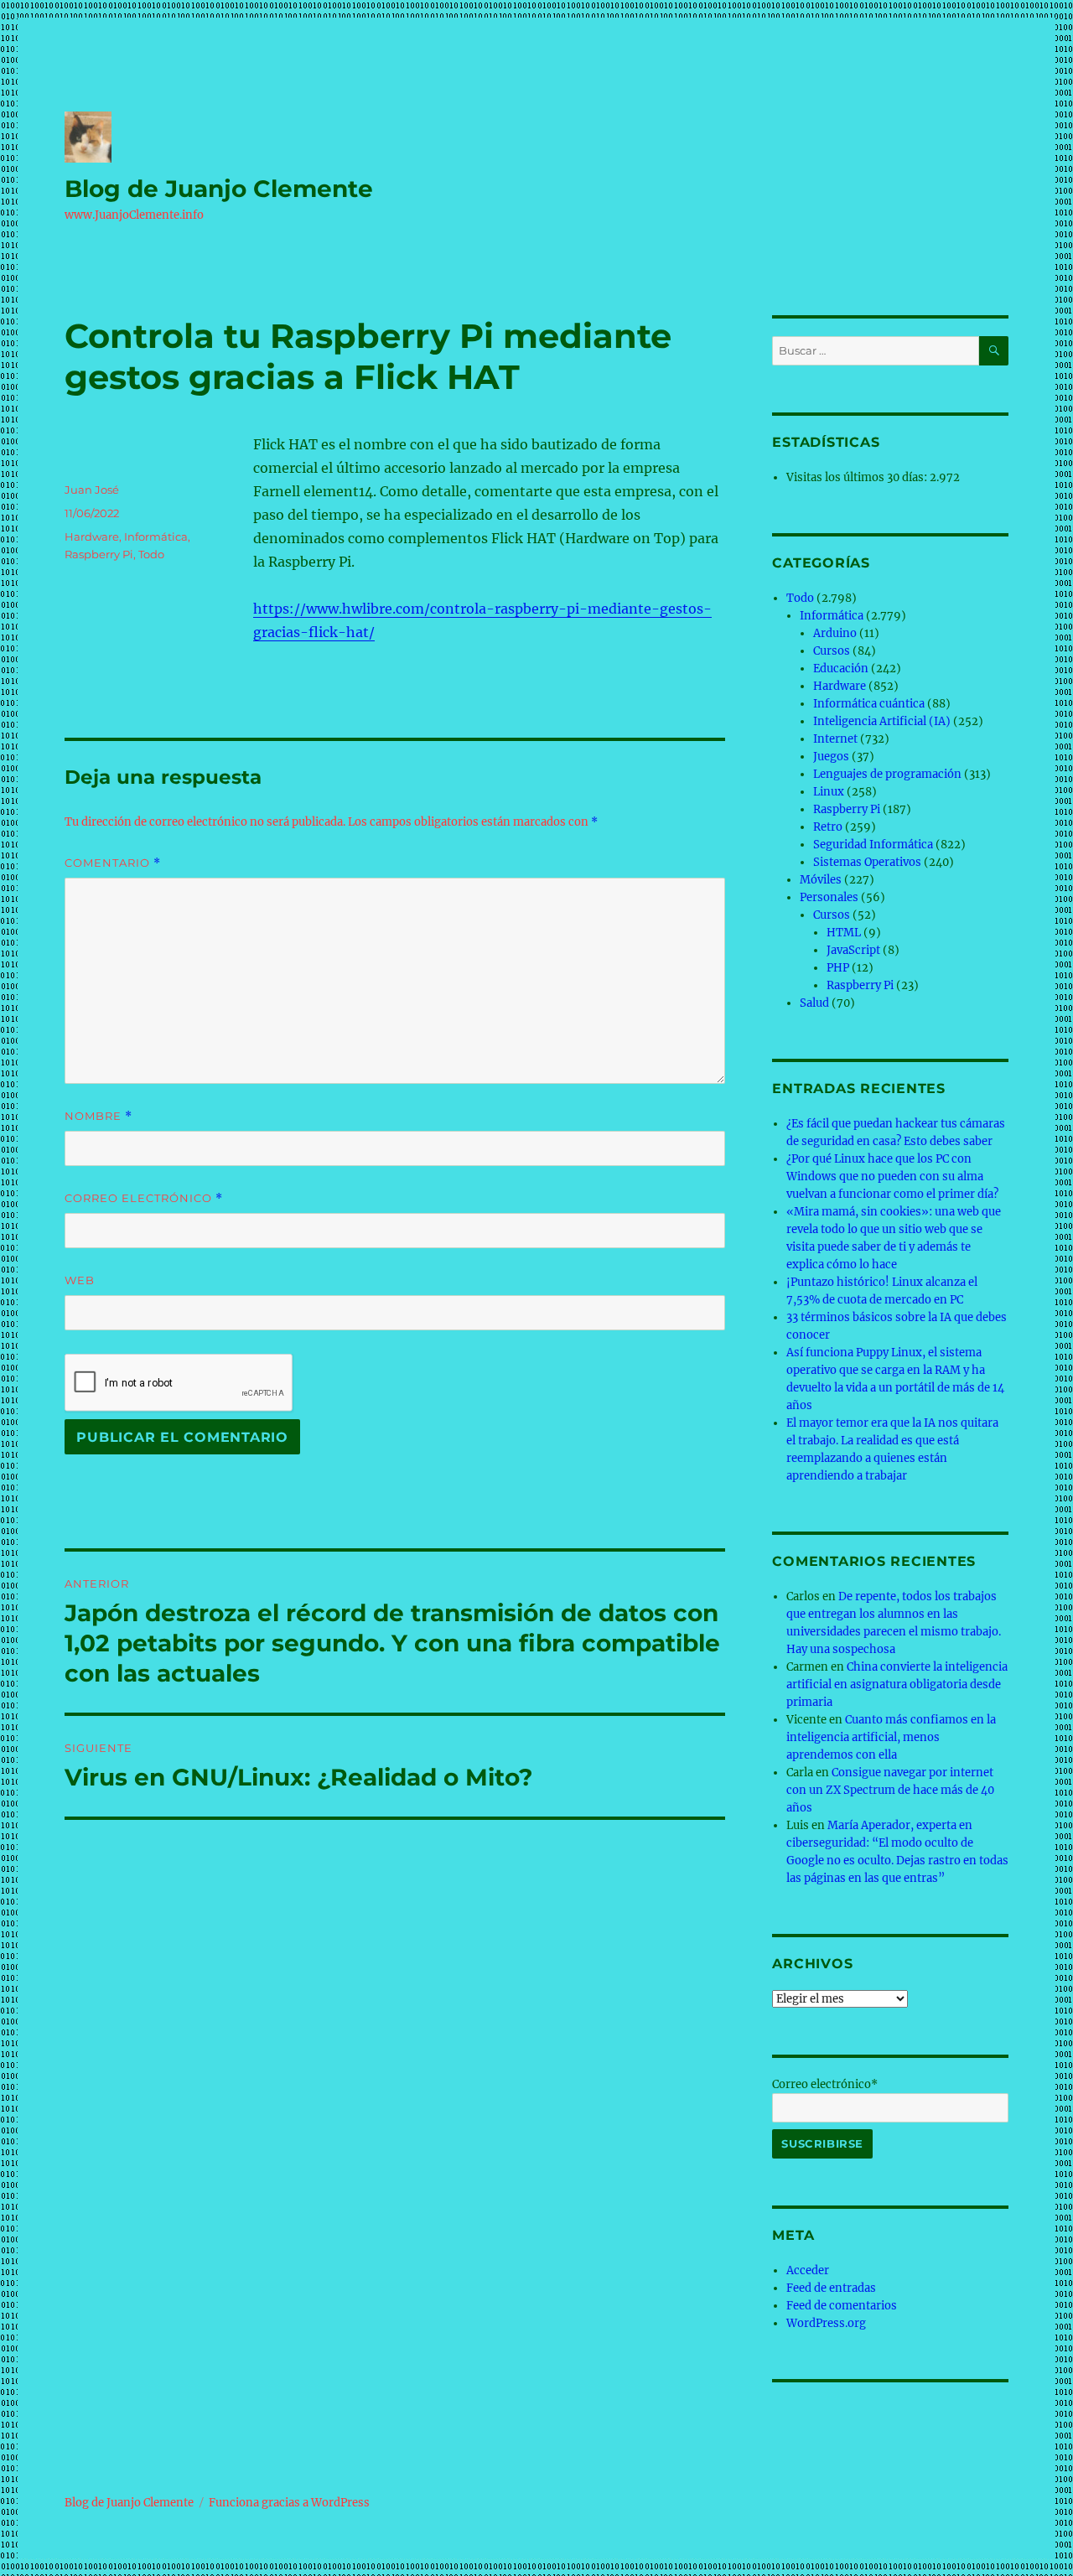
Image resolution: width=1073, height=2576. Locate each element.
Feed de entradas (831, 2288)
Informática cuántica (869, 704)
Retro (828, 827)
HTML (844, 933)
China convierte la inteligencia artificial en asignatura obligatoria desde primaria (897, 1685)
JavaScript (853, 950)
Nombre (98, 1116)
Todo (151, 554)
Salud (814, 1003)
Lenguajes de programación (887, 774)
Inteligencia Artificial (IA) (882, 721)
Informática (156, 536)
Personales (829, 897)
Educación (841, 669)
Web (80, 1280)
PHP (838, 968)
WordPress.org (826, 2323)
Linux (829, 792)
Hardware (92, 536)
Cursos (832, 651)
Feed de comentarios (842, 2306)
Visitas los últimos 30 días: (858, 477)
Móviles (821, 880)
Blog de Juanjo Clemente (219, 189)
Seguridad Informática (873, 845)
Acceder (808, 2270)
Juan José (92, 490)
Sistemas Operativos (867, 862)
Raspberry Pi (99, 554)
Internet (835, 739)
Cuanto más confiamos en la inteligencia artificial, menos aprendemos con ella (891, 1737)
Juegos (831, 757)
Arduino (835, 633)
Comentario (113, 863)
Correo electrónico (144, 1198)
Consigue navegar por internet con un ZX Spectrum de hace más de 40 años (890, 1790)
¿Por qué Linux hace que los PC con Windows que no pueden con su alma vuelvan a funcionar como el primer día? (892, 1177)
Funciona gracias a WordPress (289, 2503)
